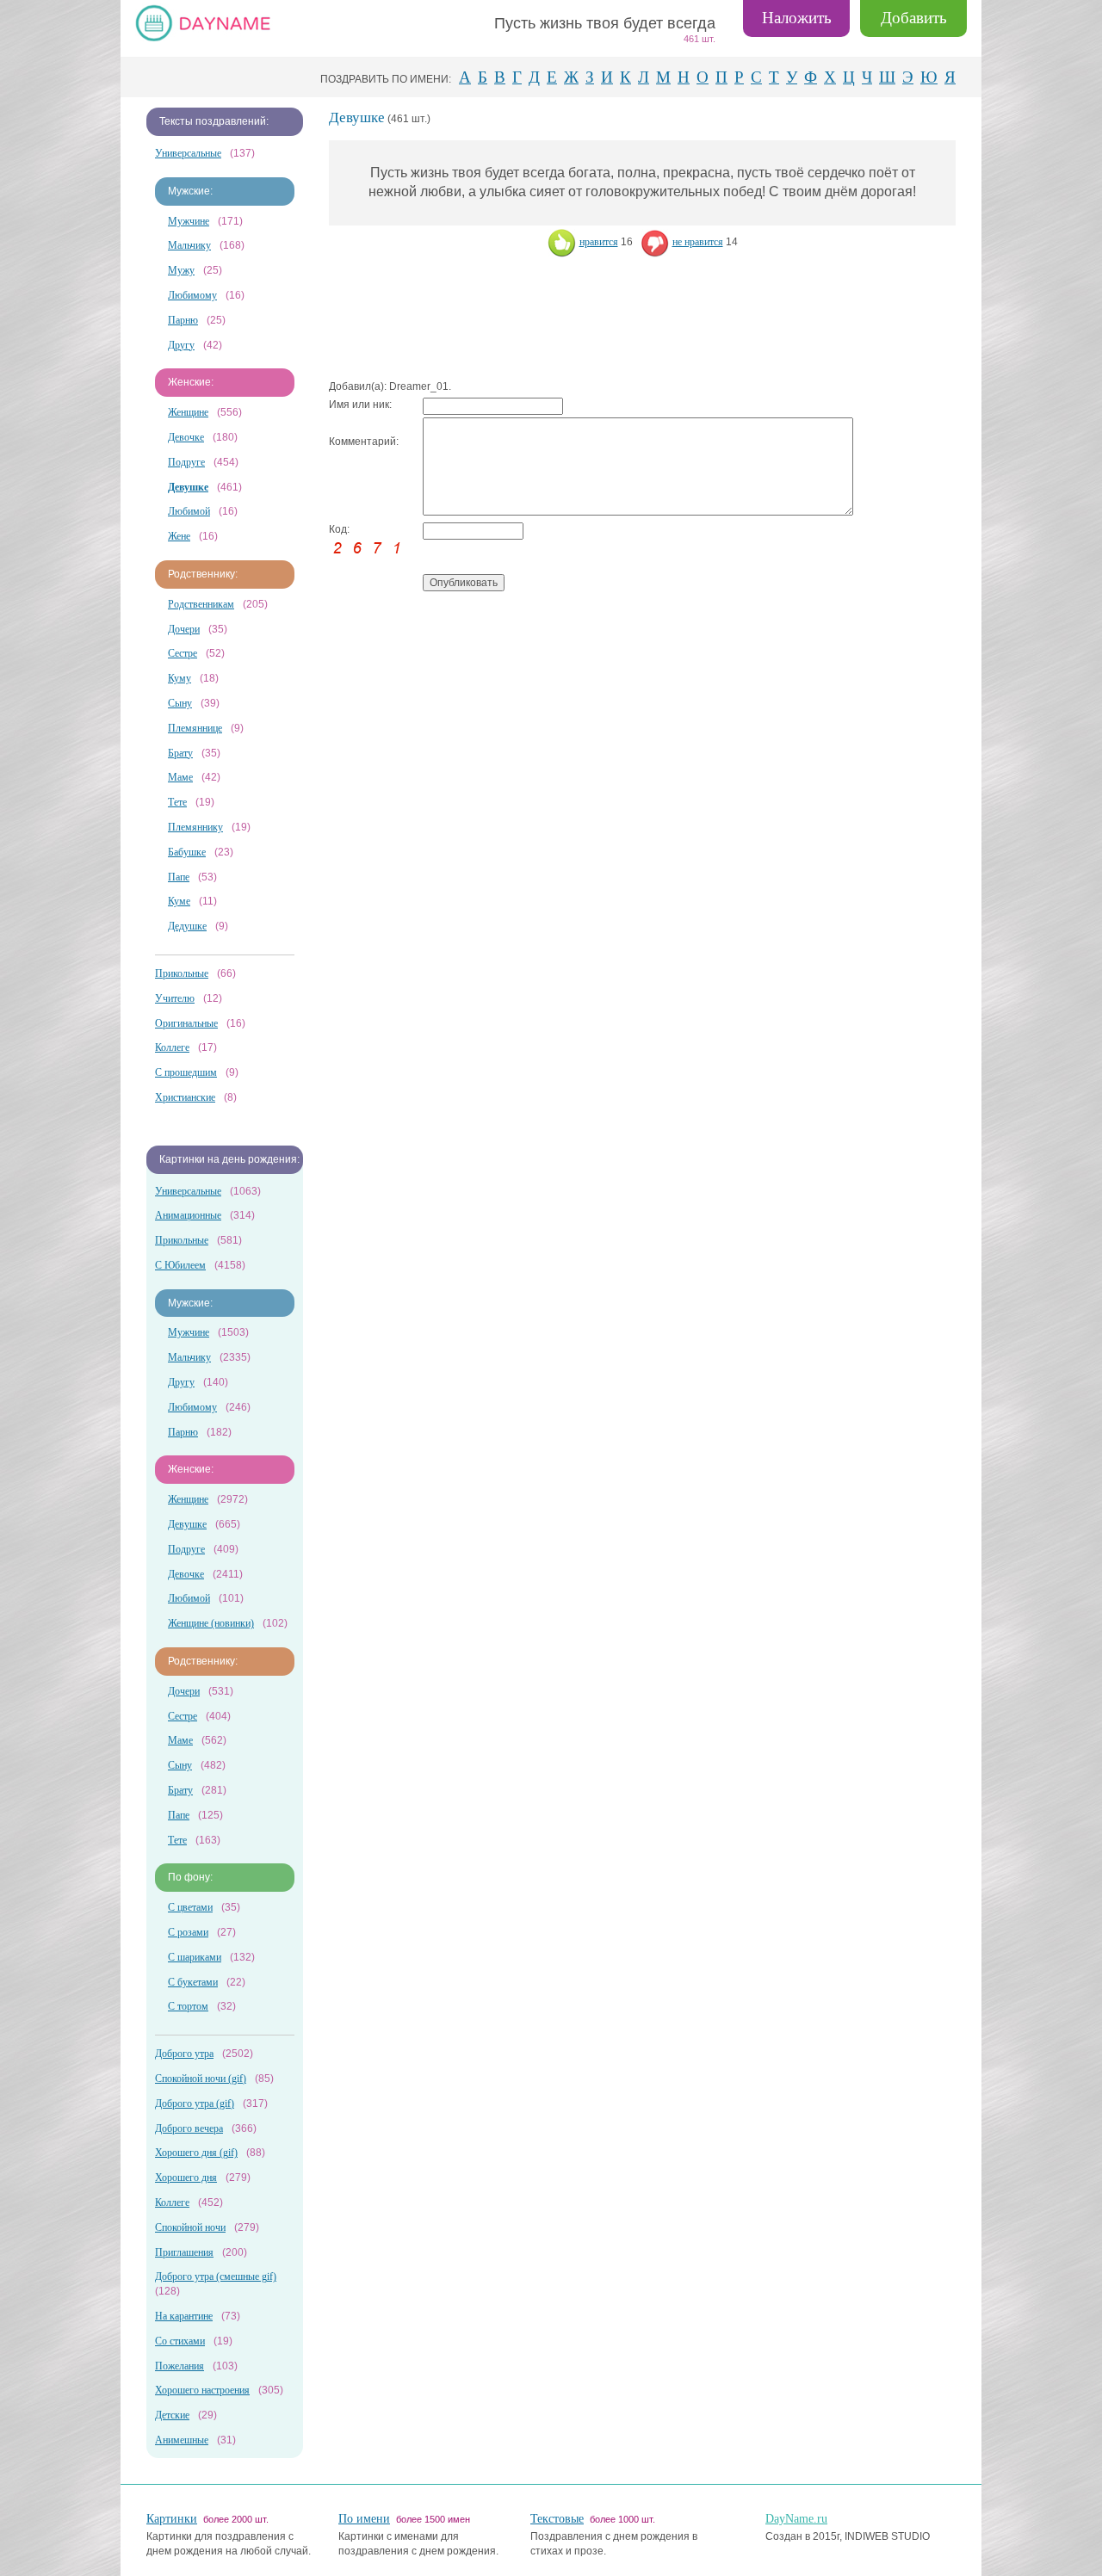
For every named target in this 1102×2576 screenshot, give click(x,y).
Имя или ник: (360, 405)
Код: (339, 529)
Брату (180, 753)
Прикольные (182, 973)
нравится (599, 242)
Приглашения (184, 2252)
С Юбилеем (180, 1265)
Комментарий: (364, 442)
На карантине (184, 2316)
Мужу (181, 270)
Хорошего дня (186, 2178)
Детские (172, 2415)
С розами (188, 1932)
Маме (180, 777)
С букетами (193, 1982)
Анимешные (182, 2440)
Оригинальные (186, 1023)
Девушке (187, 1524)
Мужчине (189, 221)
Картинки (172, 2519)
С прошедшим (186, 1072)
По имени (364, 2519)
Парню (183, 320)
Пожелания (180, 2366)
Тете (177, 802)
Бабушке (187, 852)
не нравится (698, 242)
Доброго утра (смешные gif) (216, 2276)
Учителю (175, 998)
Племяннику (195, 827)
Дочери (184, 629)
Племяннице (195, 728)
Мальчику (189, 245)
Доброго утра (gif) (195, 2103)
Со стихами (180, 2341)
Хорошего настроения (202, 2390)
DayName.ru (796, 2519)
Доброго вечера (189, 2128)
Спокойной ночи (190, 2227)
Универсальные (188, 153)
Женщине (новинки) (211, 1623)
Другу (181, 345)
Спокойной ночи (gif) (201, 2079)
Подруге (186, 462)
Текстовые (557, 2519)
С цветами (190, 1907)
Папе (179, 877)
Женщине (188, 412)
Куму (180, 678)
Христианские (185, 1097)
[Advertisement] (642, 319)
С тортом (188, 2006)
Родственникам (201, 604)
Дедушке (187, 926)
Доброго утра (184, 2054)
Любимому (192, 295)
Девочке (186, 437)
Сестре (183, 653)
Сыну (180, 703)
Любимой (189, 511)
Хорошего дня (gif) (196, 2153)
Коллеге (172, 1047)
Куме (179, 901)
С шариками (195, 1957)
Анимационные (188, 1215)
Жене (179, 536)
